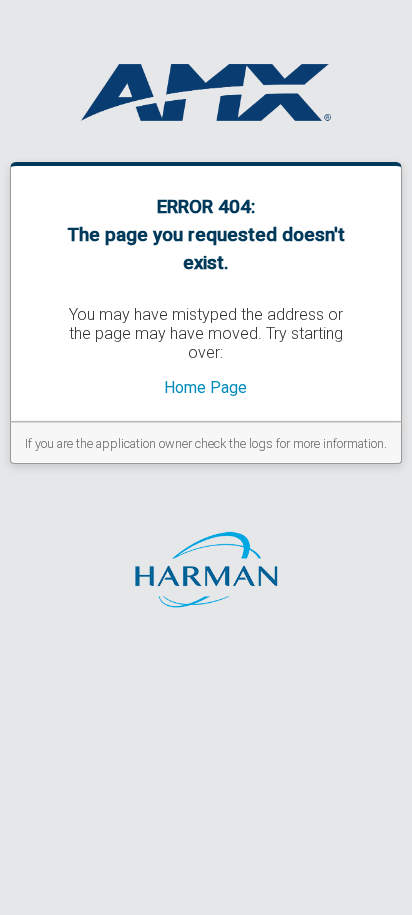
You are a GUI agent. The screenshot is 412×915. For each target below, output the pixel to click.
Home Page (205, 387)
